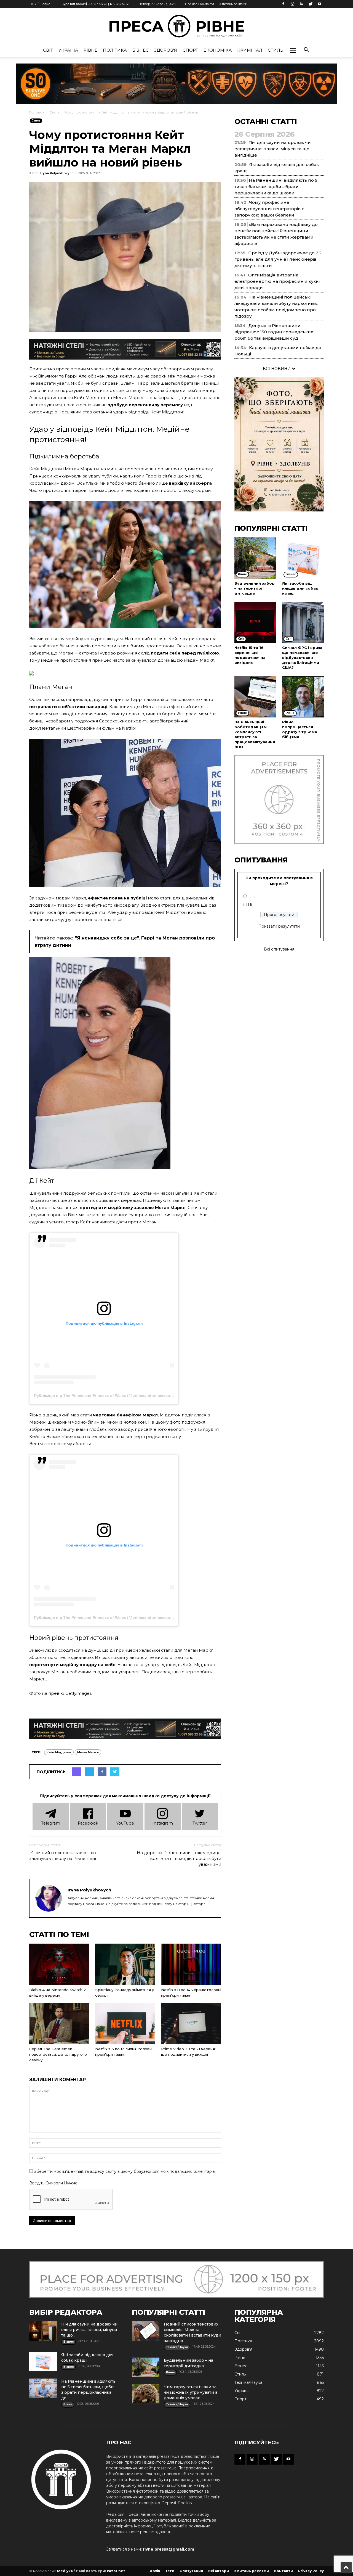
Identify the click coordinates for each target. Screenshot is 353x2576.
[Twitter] (311, 4)
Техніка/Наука (248, 2382)
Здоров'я (166, 50)
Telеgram (51, 1823)
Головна (37, 112)
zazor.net (116, 2571)
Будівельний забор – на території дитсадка (255, 588)
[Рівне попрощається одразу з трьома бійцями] (303, 697)
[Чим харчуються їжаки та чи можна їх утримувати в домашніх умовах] (146, 2394)
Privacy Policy (311, 2571)
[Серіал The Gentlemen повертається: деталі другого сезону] (59, 2023)
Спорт (190, 50)
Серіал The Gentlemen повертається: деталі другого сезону (58, 2054)
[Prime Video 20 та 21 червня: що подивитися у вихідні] (191, 2023)
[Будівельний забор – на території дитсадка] (255, 558)
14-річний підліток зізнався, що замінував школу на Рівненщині (64, 1856)
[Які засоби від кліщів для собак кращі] (303, 558)
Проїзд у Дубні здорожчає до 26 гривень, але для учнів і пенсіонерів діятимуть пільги (278, 259)
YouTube (125, 1823)
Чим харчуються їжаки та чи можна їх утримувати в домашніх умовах (191, 2392)
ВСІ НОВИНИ (277, 369)
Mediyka (65, 2571)
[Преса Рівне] (176, 26)
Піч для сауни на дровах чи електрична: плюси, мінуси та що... (89, 2330)
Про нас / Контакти (200, 4)
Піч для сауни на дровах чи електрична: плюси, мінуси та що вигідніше (273, 149)
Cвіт (48, 50)
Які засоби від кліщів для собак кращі (300, 588)
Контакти (284, 2571)
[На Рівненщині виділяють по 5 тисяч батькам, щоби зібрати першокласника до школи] (43, 2388)
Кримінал (250, 50)
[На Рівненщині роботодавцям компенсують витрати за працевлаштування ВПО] (255, 697)
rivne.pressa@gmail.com (169, 2549)
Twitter (200, 1823)
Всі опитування (279, 949)
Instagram (163, 1823)
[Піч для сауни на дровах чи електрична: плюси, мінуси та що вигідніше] (43, 2331)
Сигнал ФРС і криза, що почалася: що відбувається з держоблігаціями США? (303, 658)
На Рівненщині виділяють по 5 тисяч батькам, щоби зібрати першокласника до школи (276, 187)
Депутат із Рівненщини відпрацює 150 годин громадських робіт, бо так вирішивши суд (274, 332)
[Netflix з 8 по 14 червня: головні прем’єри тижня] (191, 1964)
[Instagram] (292, 4)
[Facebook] (283, 4)
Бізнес (141, 50)
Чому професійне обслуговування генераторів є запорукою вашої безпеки (269, 209)
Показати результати (279, 926)
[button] (293, 50)
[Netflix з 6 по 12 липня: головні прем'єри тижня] (125, 2023)
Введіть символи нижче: (54, 2183)
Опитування (191, 2571)
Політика (115, 50)
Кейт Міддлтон (59, 1752)
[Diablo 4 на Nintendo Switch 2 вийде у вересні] (59, 1964)
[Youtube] (320, 4)
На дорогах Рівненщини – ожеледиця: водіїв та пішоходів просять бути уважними (179, 1858)
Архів (155, 2571)
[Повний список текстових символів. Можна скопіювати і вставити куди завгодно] (146, 2331)
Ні (250, 905)
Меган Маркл (88, 1752)
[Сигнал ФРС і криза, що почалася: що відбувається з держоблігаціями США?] (303, 622)
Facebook (88, 1823)
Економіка (218, 50)
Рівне (90, 50)
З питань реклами (233, 4)
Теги (170, 2571)
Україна (68, 50)
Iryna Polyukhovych (57, 173)
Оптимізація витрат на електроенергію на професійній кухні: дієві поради (277, 281)
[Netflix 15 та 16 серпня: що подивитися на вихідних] (255, 622)
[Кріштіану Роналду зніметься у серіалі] (125, 1964)
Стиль (276, 50)
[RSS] (301, 4)
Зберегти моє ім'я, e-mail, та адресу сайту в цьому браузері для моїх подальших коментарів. (125, 2171)
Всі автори (219, 2571)
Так (251, 897)
